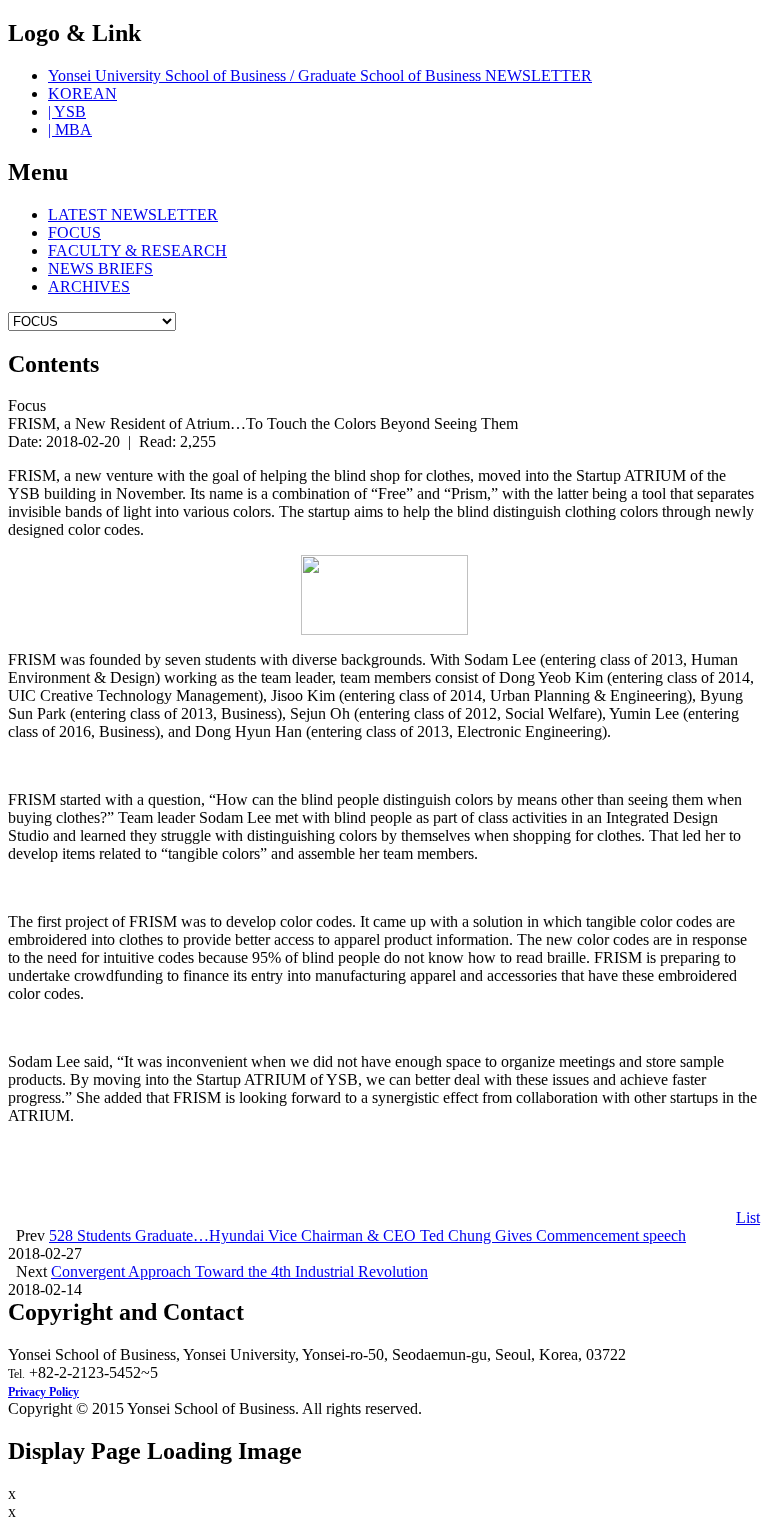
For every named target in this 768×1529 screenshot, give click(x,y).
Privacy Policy (43, 1392)
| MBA (70, 129)
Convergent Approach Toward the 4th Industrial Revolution (239, 1271)
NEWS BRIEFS (100, 268)
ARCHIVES (89, 286)
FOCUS (74, 232)
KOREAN (82, 93)
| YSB (67, 111)
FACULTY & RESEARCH (137, 250)
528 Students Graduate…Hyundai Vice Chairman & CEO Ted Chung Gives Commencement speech (367, 1235)
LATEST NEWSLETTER (133, 214)
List (748, 1217)
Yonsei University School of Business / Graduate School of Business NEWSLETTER (320, 75)
